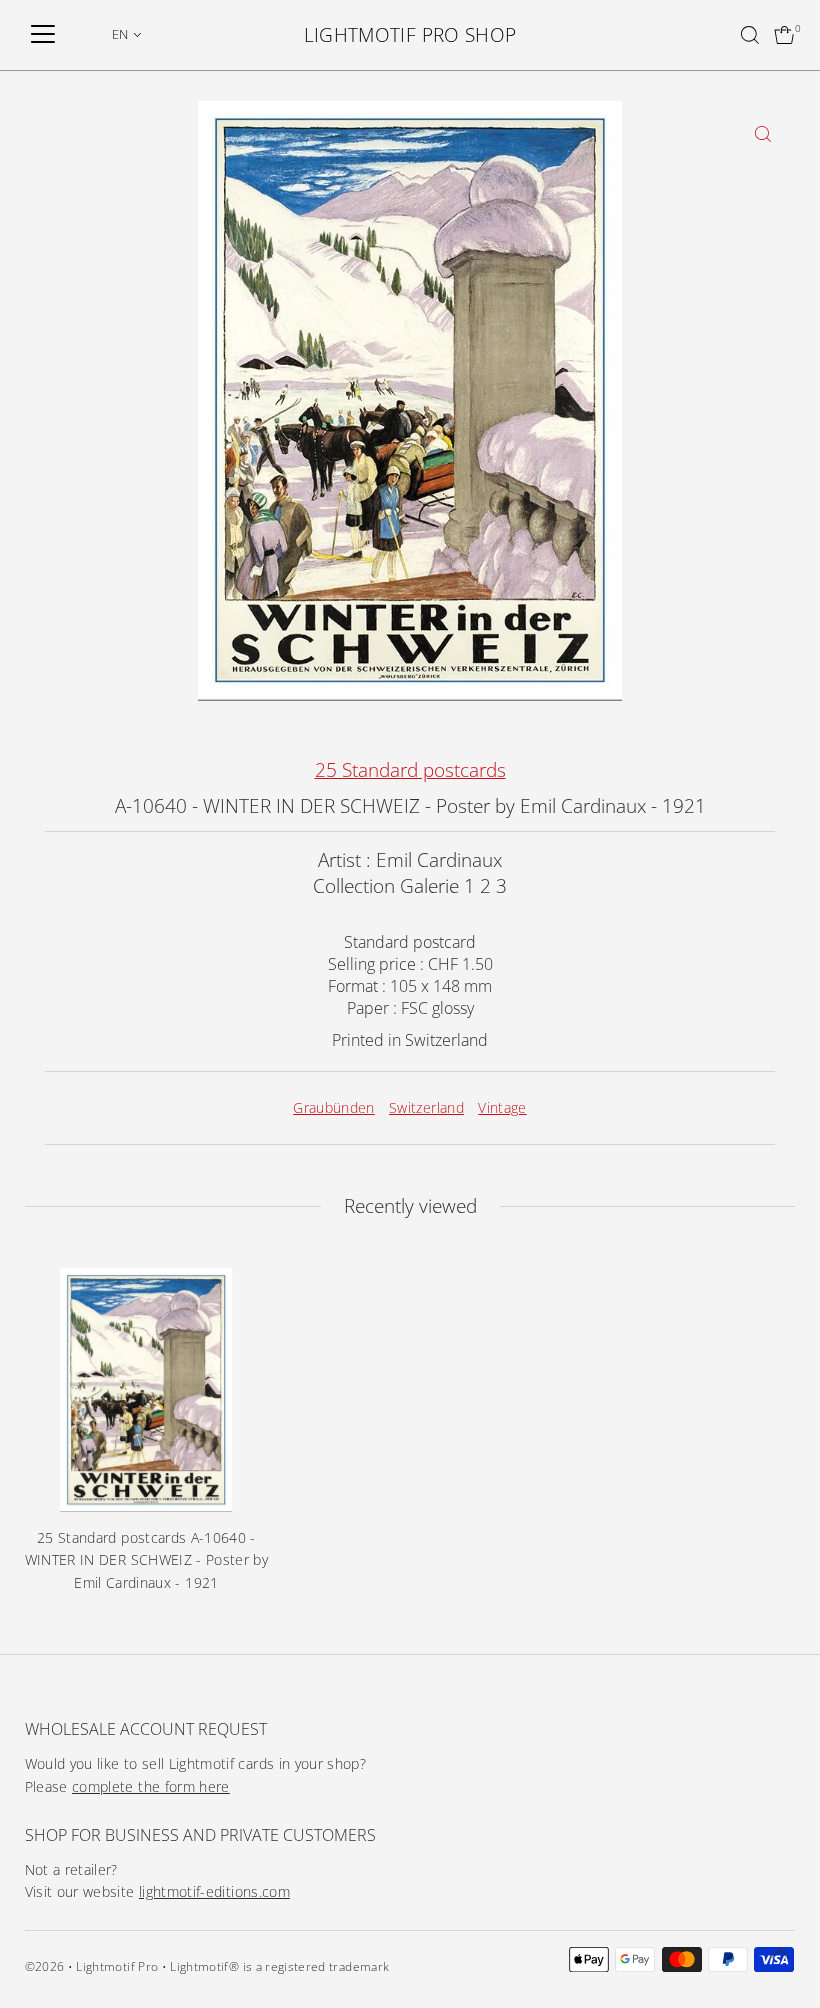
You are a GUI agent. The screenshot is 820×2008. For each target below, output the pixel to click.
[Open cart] (784, 35)
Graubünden (334, 1107)
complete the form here (151, 1786)
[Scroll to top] (780, 1953)
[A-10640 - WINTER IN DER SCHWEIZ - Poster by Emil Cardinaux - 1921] (147, 1390)
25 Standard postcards (410, 770)
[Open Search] (750, 35)
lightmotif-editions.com (214, 1891)
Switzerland (426, 1107)
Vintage (502, 1107)
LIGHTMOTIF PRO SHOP (410, 35)
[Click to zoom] (762, 133)
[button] (127, 34)
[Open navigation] (43, 35)
